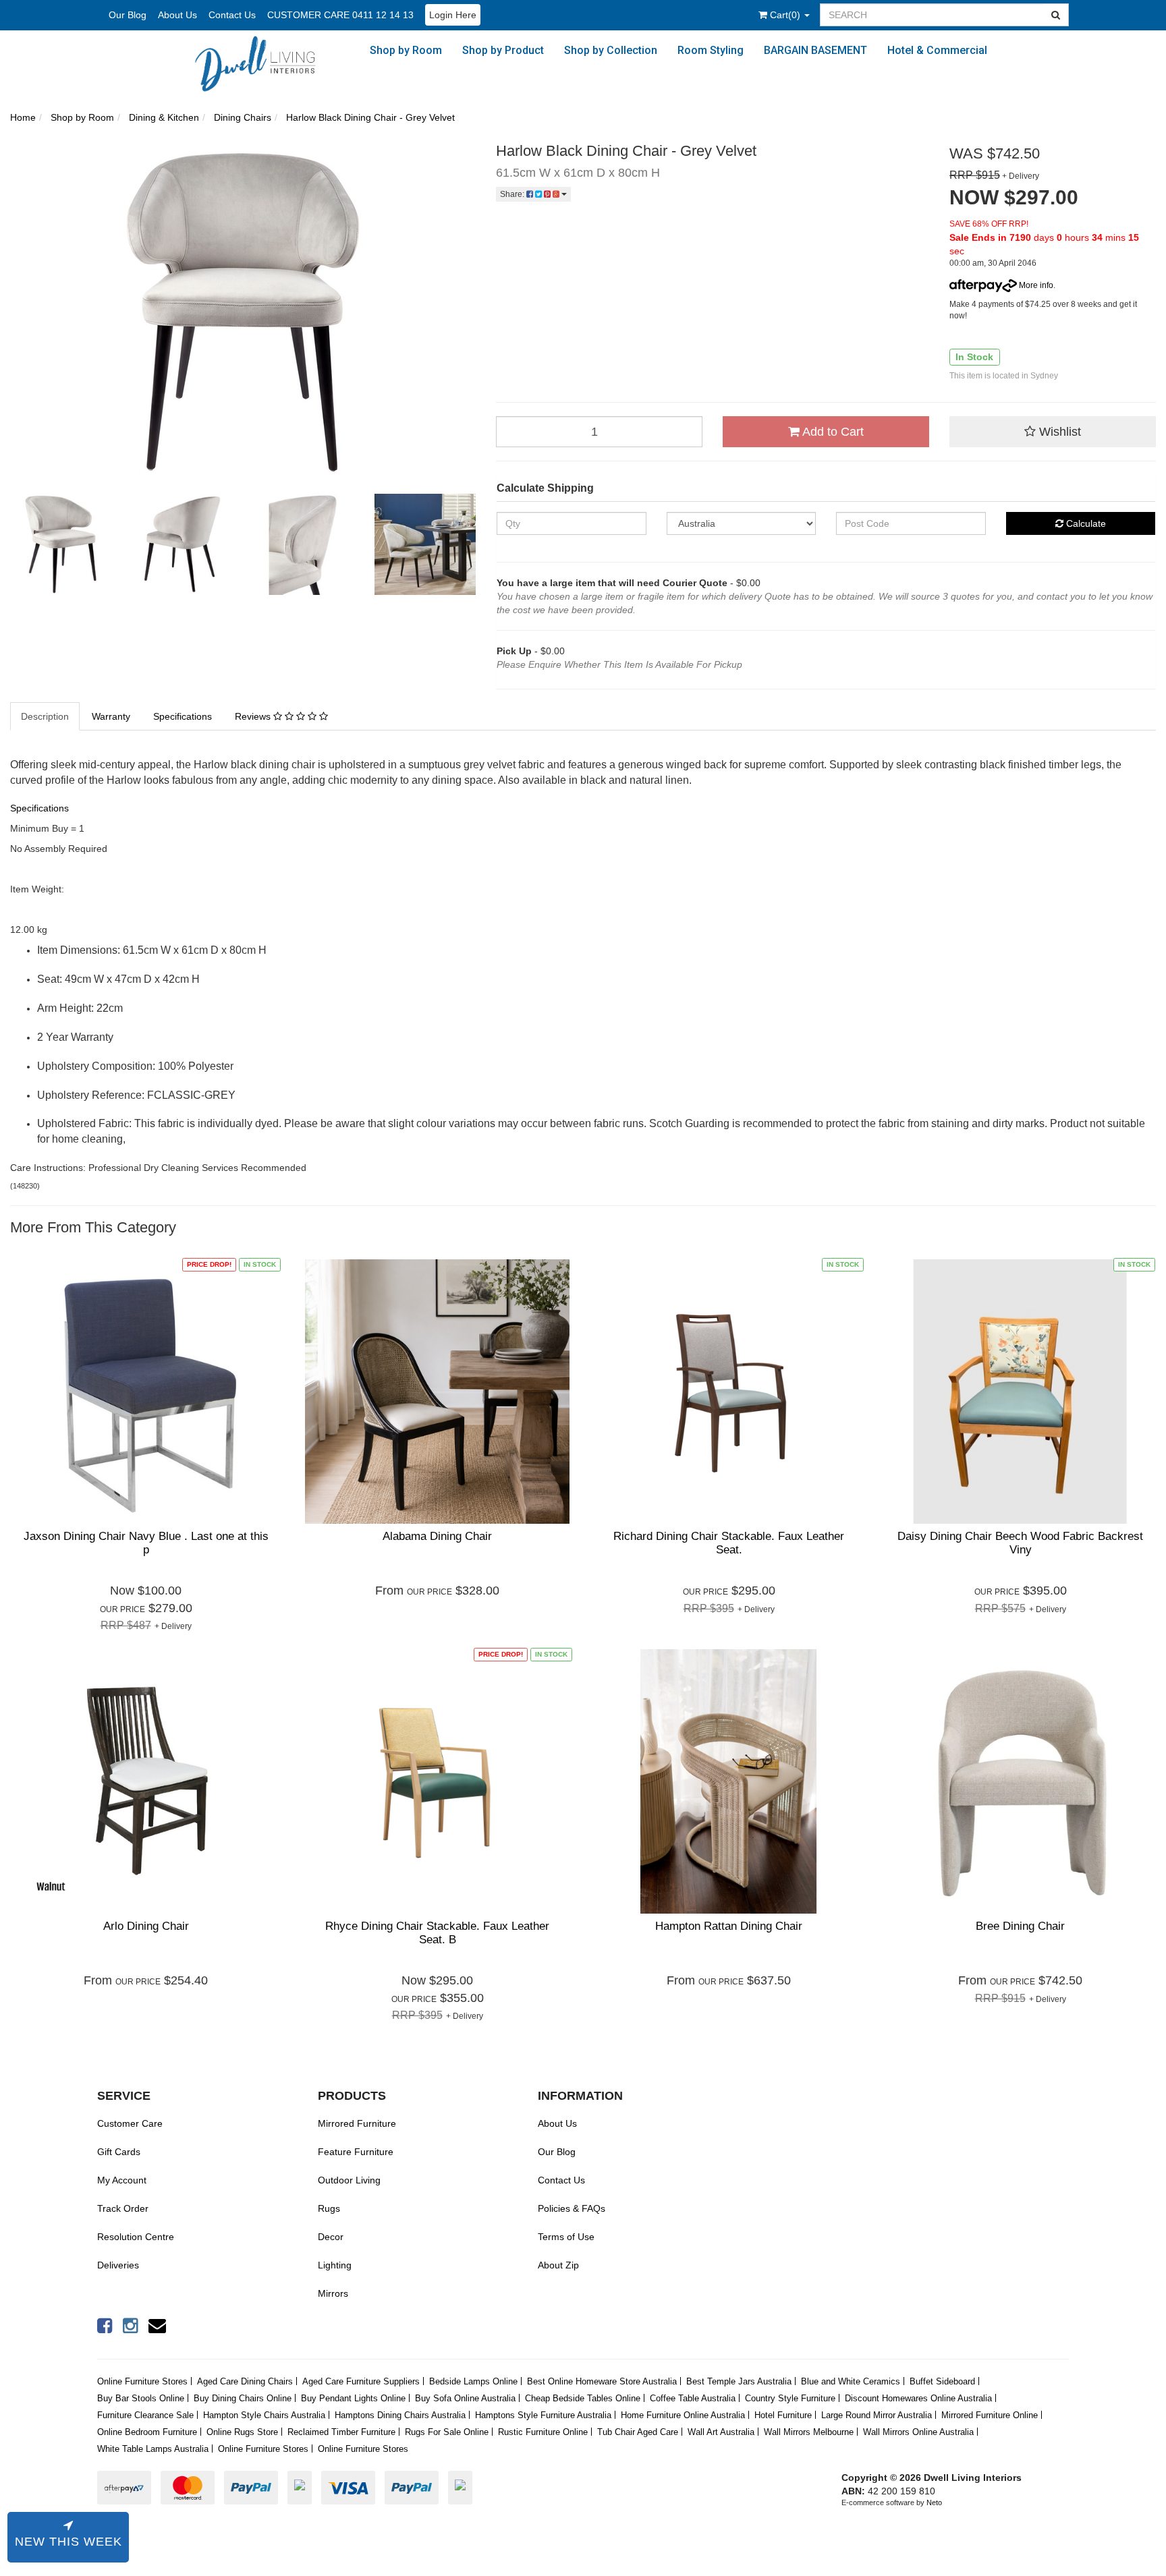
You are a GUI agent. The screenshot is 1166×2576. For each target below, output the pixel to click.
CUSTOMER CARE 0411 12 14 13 (340, 15)
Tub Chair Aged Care (638, 2432)
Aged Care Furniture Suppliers (361, 2381)
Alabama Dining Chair (437, 1536)
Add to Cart (832, 432)
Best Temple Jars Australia (739, 2381)
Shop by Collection (611, 50)
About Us (177, 15)
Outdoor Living (349, 2180)
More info (1035, 285)
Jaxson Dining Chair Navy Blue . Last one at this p (146, 1543)
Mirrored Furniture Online (990, 2415)
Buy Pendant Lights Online (353, 2398)
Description (45, 716)
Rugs (329, 2208)
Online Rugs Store (242, 2432)
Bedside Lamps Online (473, 2381)
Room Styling (711, 50)
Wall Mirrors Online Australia (918, 2432)
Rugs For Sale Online (447, 2432)
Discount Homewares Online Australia (918, 2398)
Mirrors (333, 2293)
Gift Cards (119, 2152)
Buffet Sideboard (942, 2381)
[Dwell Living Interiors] (262, 63)
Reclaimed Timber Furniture (341, 2432)
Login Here (453, 15)
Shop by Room (406, 50)
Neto (934, 2502)
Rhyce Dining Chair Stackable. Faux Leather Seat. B (437, 1933)
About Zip (558, 2265)
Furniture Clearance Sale (145, 2415)
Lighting (335, 2265)
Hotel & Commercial (937, 50)
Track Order (123, 2208)
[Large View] (61, 544)
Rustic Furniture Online (543, 2432)
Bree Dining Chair (1020, 1926)
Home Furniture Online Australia (683, 2415)
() (786, 15)
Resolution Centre (136, 2237)
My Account (122, 2180)
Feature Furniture (356, 2152)
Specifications (183, 716)
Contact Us (232, 15)
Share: (513, 194)
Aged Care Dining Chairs (245, 2381)
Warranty (111, 716)
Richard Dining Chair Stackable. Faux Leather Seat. (729, 1543)
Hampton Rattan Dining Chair (729, 1926)
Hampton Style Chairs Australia (264, 2415)
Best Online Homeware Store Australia (602, 2381)
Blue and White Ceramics (851, 2381)
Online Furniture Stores (142, 2381)
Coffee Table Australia (693, 2398)
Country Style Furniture (790, 2398)
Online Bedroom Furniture (147, 2432)
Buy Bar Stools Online (141, 2398)
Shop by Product (503, 50)
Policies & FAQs (572, 2208)
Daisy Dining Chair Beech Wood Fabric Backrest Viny (1020, 1543)
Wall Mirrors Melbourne (809, 2432)
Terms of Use (566, 2237)
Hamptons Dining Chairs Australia (400, 2415)
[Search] (1056, 15)
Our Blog (128, 15)
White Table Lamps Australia (153, 2449)
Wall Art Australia (721, 2432)
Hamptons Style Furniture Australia (543, 2415)
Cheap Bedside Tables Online (583, 2398)
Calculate (1085, 523)
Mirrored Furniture (357, 2123)
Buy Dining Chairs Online (243, 2398)
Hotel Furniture (783, 2415)
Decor (331, 2237)
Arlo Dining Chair (146, 1926)
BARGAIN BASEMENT (815, 50)
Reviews (254, 716)
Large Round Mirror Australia (877, 2415)
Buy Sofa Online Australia (465, 2398)
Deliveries (118, 2265)
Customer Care (130, 2123)
